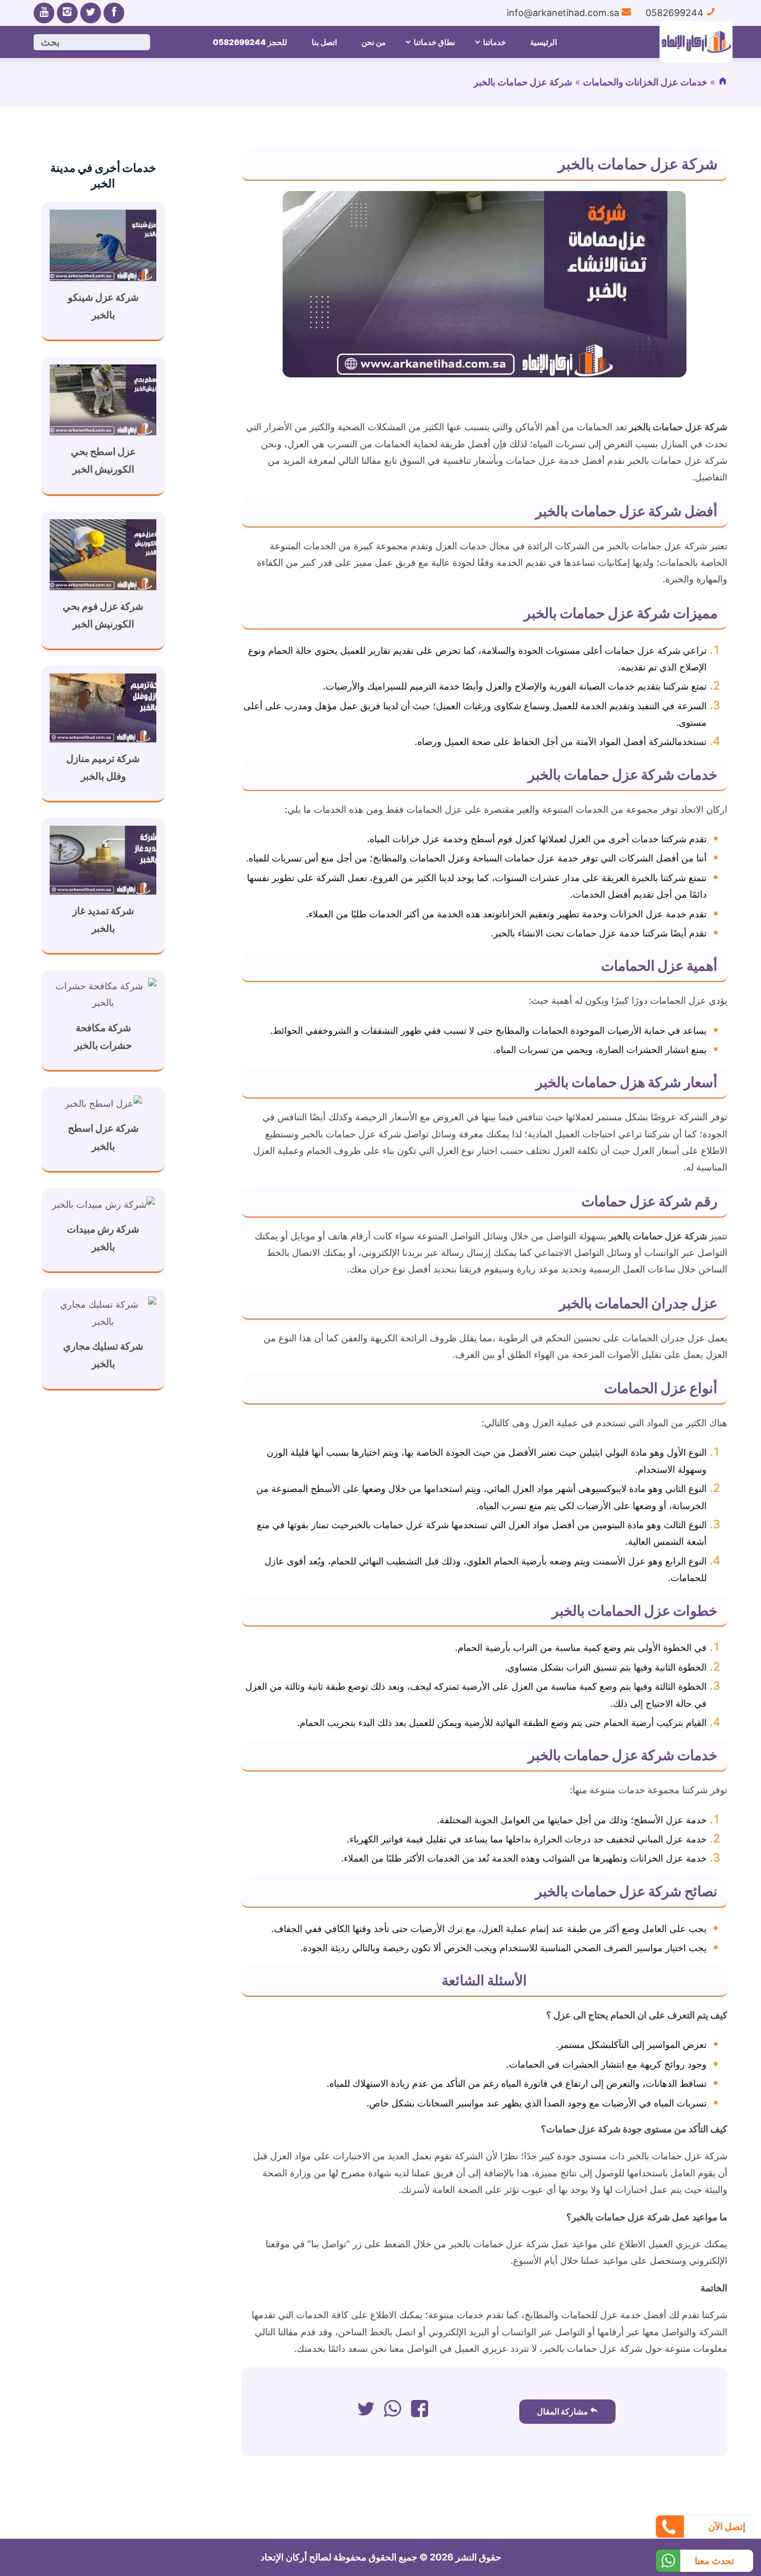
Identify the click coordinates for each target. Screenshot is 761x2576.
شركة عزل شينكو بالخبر (103, 306)
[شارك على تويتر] (366, 2412)
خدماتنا (494, 42)
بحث (50, 42)
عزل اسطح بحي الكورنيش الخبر (103, 460)
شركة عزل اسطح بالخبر (103, 1137)
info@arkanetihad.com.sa (564, 13)
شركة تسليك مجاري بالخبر (103, 1355)
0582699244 (676, 13)
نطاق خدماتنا (434, 42)
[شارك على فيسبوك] (420, 2412)
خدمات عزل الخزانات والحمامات (645, 82)
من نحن (374, 42)
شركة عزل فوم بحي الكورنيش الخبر (103, 615)
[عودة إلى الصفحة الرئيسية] (723, 82)
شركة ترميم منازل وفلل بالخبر (103, 767)
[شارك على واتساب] (393, 2412)
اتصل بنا (324, 42)
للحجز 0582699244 (250, 42)
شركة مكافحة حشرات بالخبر (103, 1037)
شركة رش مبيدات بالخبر (103, 1238)
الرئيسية (544, 42)
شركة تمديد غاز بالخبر (103, 920)
